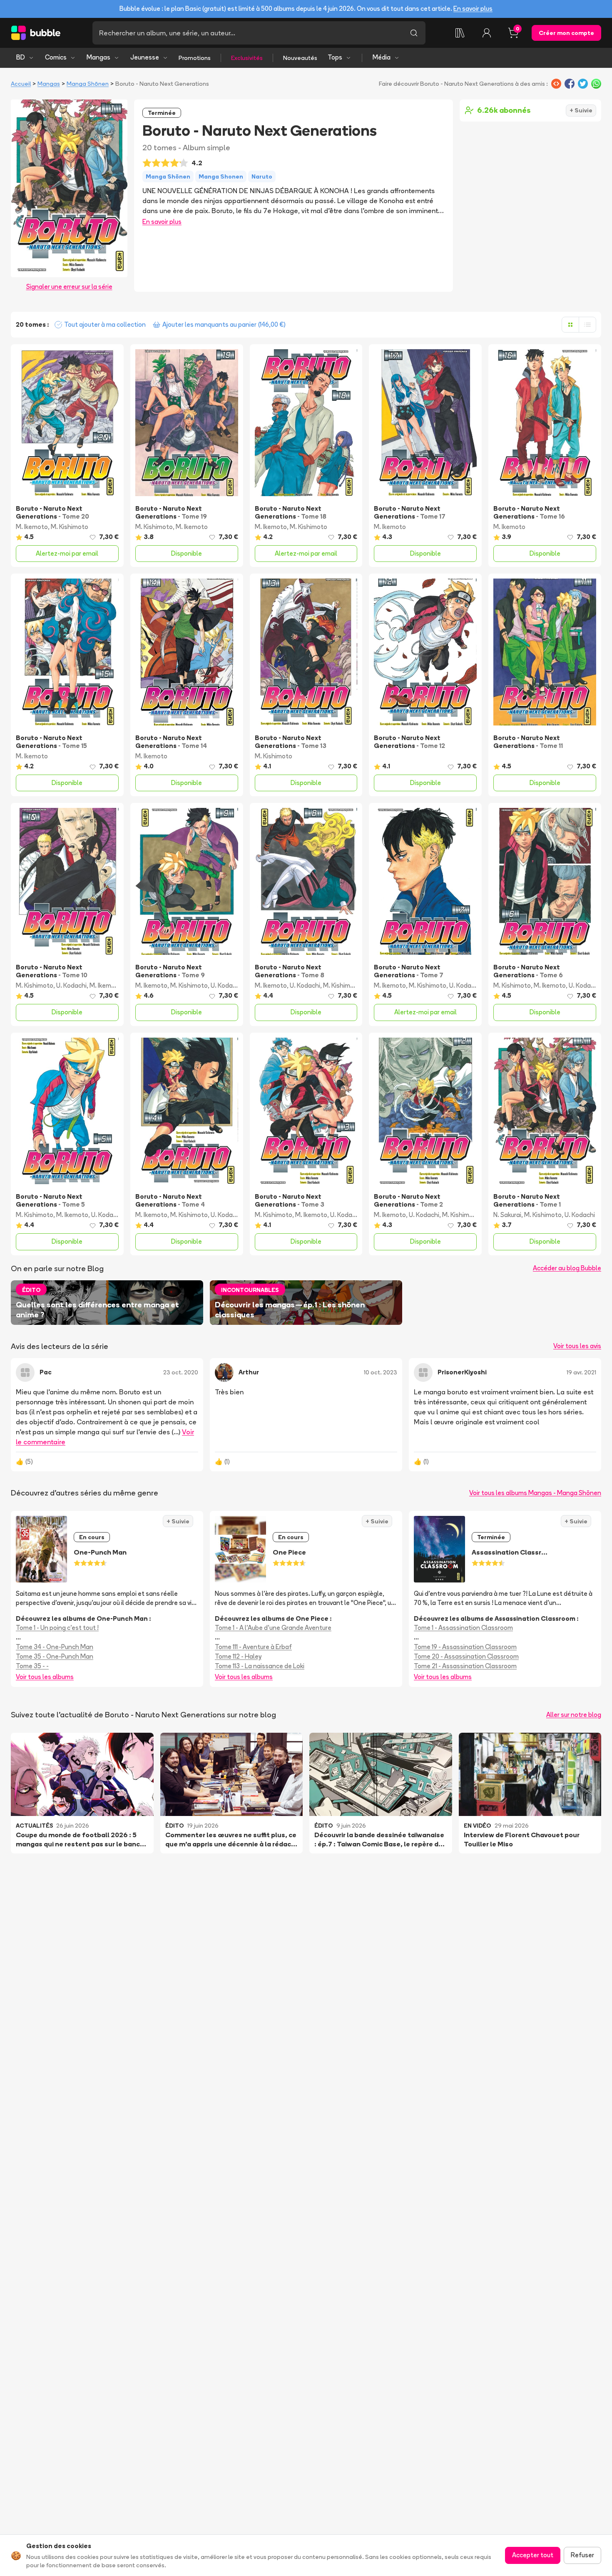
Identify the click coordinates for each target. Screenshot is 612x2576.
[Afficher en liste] (587, 325)
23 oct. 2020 (181, 1372)
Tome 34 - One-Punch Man (55, 1647)
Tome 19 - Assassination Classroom (465, 1647)
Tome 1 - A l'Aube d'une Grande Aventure (273, 1628)
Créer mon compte (566, 33)
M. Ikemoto (32, 527)
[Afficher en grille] (570, 325)
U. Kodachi (71, 985)
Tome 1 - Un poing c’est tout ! (57, 1628)
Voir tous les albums (45, 1677)
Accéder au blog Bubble (567, 1268)
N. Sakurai (507, 1215)
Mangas (98, 57)
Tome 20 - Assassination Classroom (466, 1656)
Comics (56, 57)
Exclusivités (247, 58)
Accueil (21, 84)
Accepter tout (533, 2555)
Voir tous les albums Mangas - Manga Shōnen (535, 1493)
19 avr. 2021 (581, 1372)
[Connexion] (487, 33)
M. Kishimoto (70, 527)
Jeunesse (145, 57)
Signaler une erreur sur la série (69, 287)
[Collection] (460, 33)
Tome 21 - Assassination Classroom (465, 1666)
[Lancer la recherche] (414, 33)
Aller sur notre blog (574, 1715)
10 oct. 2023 (381, 1372)
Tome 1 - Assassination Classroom (463, 1628)
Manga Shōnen (88, 84)
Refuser (582, 2555)
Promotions (195, 58)
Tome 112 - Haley (238, 1656)
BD (21, 57)
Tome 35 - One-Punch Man (55, 1656)
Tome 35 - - (32, 1666)
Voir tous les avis (577, 1346)
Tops (335, 57)
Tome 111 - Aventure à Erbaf (253, 1647)
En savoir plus (473, 9)
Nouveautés (300, 58)
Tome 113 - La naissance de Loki (260, 1666)
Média (382, 57)
